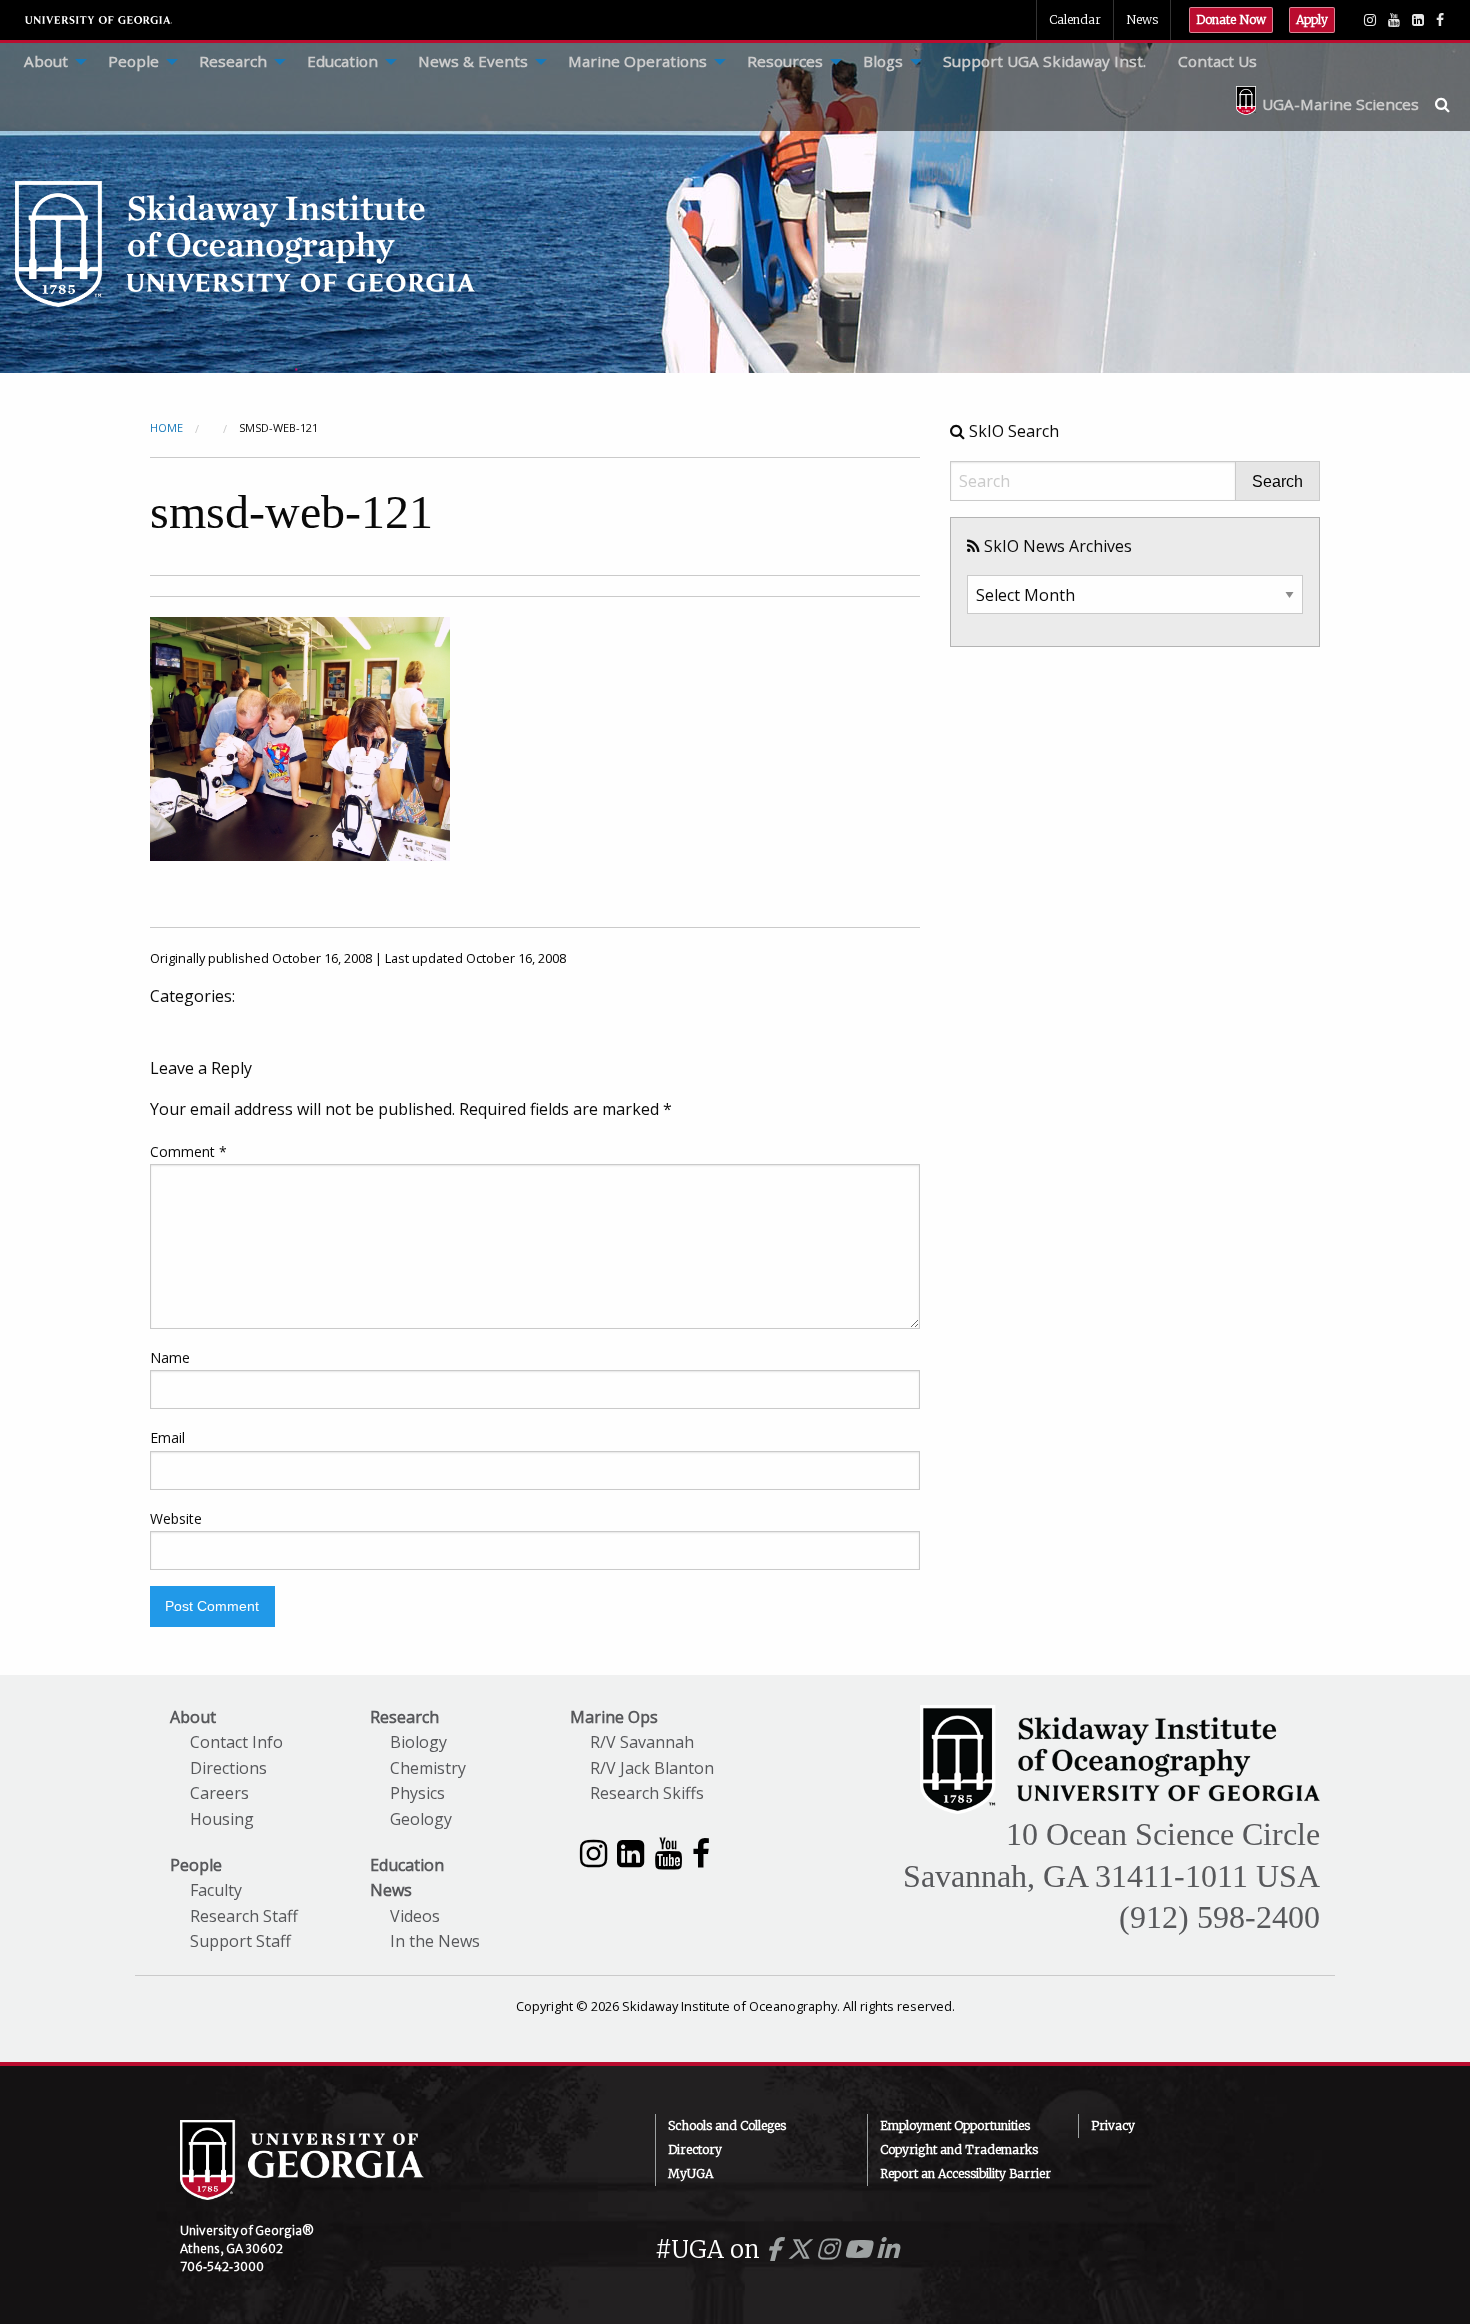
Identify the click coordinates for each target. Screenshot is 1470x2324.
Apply (1312, 19)
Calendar (1075, 19)
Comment (188, 1151)
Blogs (883, 61)
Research (233, 61)
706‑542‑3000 (222, 2266)
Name (170, 1357)
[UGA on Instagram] (830, 2249)
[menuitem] (50, 62)
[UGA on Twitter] (802, 2249)
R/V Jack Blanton (652, 1768)
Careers (219, 1793)
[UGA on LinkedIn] (887, 2249)
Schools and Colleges (727, 2125)
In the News (435, 1941)
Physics (417, 1793)
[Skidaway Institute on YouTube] (668, 1852)
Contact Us (1217, 61)
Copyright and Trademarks (959, 2149)
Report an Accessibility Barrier (965, 2173)
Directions (228, 1768)
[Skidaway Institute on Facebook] (701, 1852)
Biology (418, 1742)
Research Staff (244, 1916)
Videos (415, 1916)
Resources (785, 61)
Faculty (216, 1890)
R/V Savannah (642, 1742)
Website (176, 1518)
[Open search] (1452, 104)
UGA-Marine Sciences (1340, 104)
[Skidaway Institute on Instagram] (593, 1852)
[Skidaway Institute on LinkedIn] (630, 1852)
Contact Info (236, 1742)
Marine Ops (614, 1717)
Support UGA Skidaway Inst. (1044, 61)
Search (1277, 482)
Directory (695, 2149)
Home (166, 427)
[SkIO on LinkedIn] (1418, 20)
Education (342, 61)
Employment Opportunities (955, 2125)
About (46, 61)
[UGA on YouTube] (860, 2249)
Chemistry (428, 1768)
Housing (222, 1819)
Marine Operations (637, 61)
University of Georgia (99, 20)
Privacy (1113, 2125)
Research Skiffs (647, 1793)
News (1142, 19)
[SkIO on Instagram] (1370, 20)
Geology (421, 1819)
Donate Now (1231, 19)
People (133, 61)
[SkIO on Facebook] (1440, 20)
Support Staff (240, 1941)
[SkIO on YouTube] (1394, 20)
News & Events (473, 61)
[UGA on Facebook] (776, 2249)
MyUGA (690, 2173)
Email (167, 1437)
